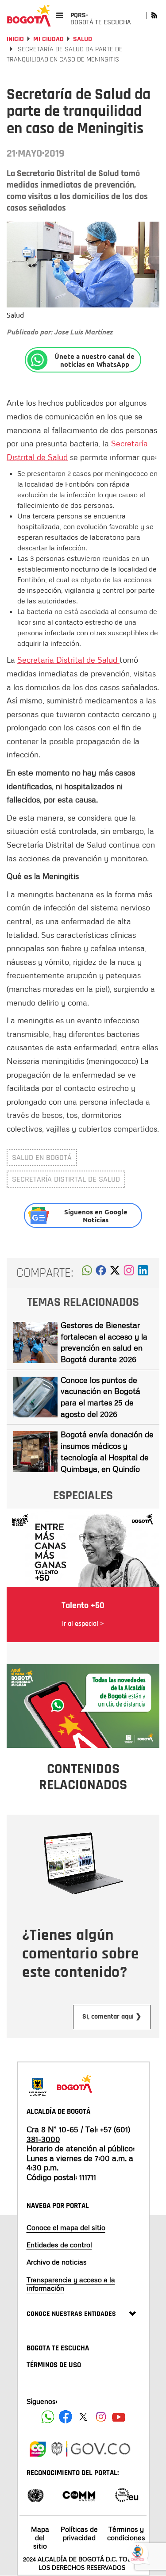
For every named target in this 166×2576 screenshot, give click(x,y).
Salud (83, 39)
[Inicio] (29, 15)
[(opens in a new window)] (129, 1273)
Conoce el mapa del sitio (66, 2227)
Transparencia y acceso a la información (71, 2284)
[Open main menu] (60, 15)
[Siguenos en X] (83, 2417)
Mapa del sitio (40, 2538)
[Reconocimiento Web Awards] (127, 2494)
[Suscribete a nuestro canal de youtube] (119, 2417)
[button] (87, 1273)
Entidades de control (59, 2245)
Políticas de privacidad (79, 2533)
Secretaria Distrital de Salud (68, 660)
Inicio (15, 39)
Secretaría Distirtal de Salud (66, 1179)
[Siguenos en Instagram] (101, 2417)
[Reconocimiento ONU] (35, 2494)
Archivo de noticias (57, 2262)
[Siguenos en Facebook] (48, 2417)
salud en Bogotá (42, 1157)
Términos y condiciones (126, 2533)
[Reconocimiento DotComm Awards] (79, 2494)
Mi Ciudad (48, 39)
